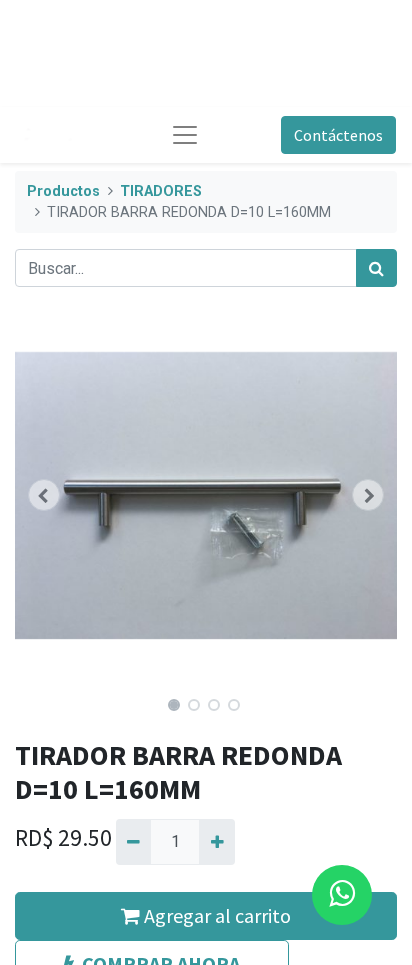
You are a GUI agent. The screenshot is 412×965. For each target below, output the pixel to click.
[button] (43, 495)
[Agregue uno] (216, 842)
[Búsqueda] (376, 268)
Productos (63, 191)
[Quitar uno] (133, 842)
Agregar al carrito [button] (215, 915)
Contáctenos (338, 135)
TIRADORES (161, 191)
